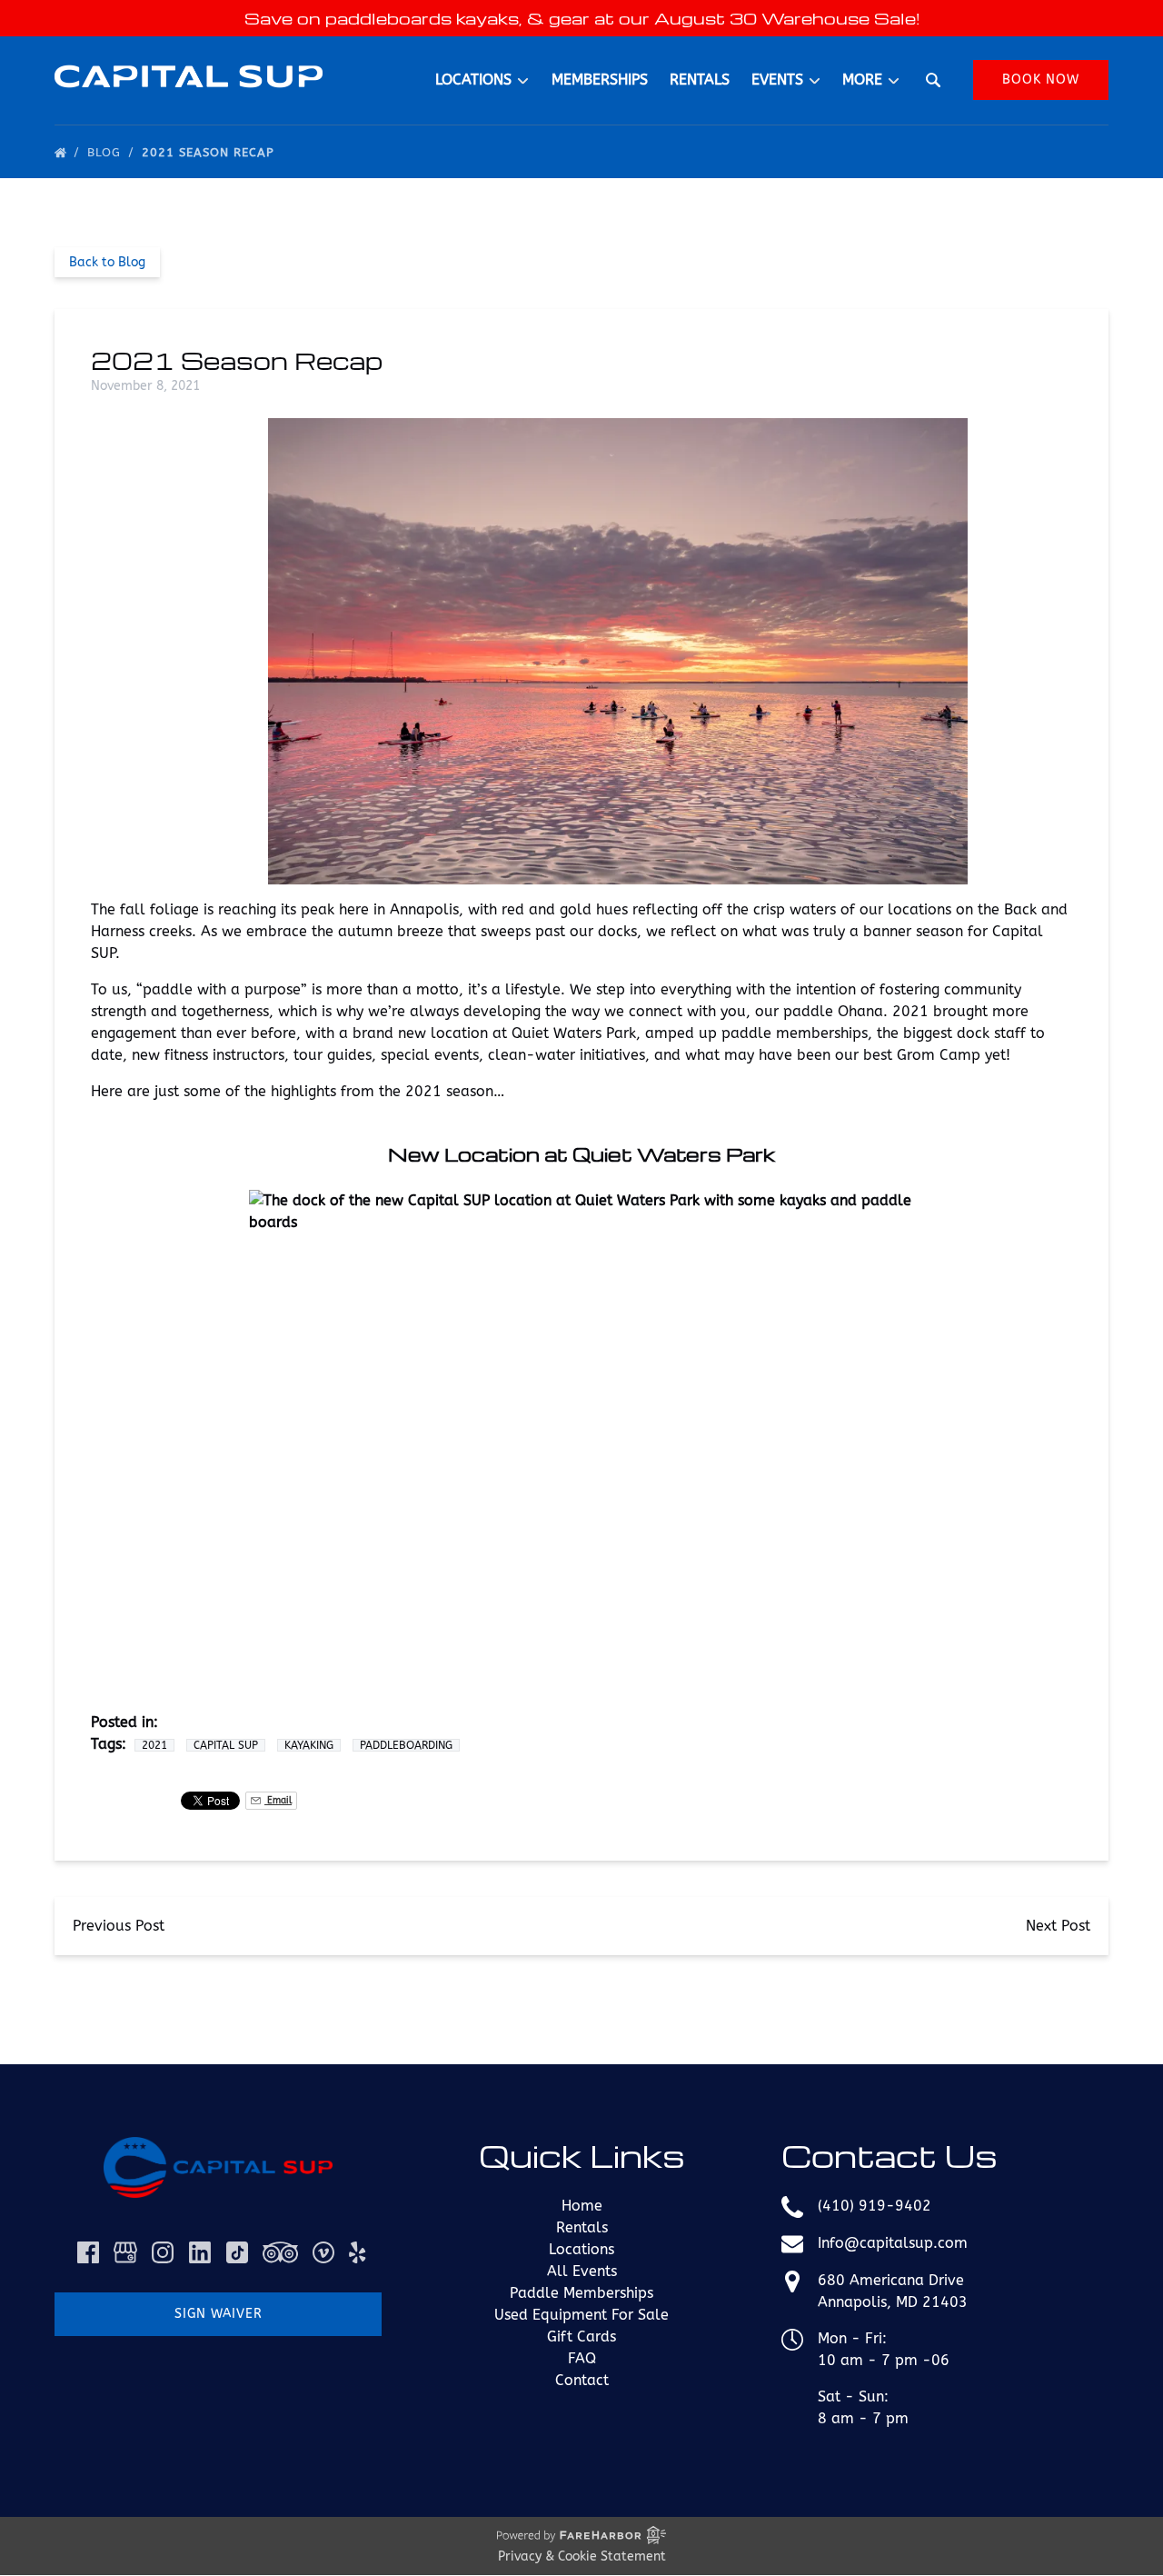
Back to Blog (107, 262)
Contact (582, 2380)
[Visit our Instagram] (163, 2252)
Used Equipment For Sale (581, 2315)
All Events (582, 2271)
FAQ (582, 2358)
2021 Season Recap (210, 152)
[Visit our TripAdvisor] (280, 2252)
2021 (154, 1745)
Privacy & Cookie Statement (582, 2556)
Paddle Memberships (581, 2293)
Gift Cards (581, 2336)
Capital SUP (226, 1745)
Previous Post (119, 1926)
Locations (581, 2249)
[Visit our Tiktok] (237, 2252)
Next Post (1058, 1926)
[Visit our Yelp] (357, 2252)
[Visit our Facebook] (88, 2252)
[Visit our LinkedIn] (200, 2252)
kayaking (309, 1745)
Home (582, 2206)
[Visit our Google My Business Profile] (125, 2252)
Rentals (700, 80)
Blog (106, 152)
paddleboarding (406, 1745)
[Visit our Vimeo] (323, 2252)
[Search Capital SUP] (933, 80)
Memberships (600, 80)
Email (278, 1800)
